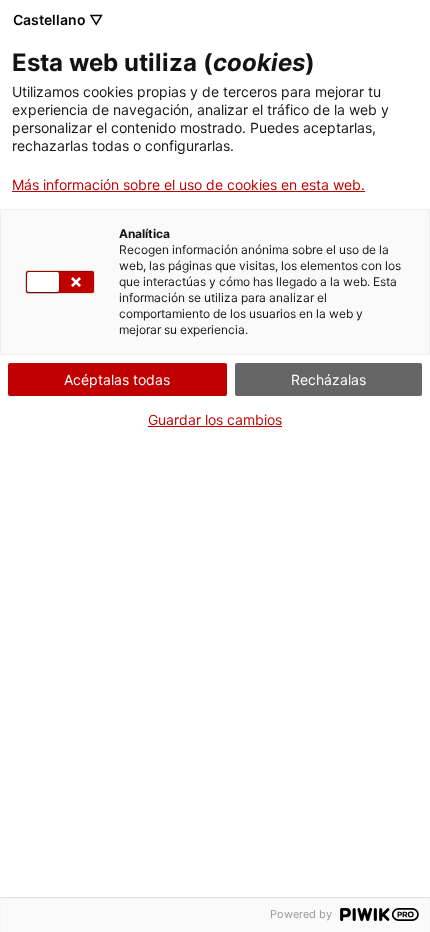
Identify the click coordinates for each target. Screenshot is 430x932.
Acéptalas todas (117, 379)
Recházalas (328, 379)
